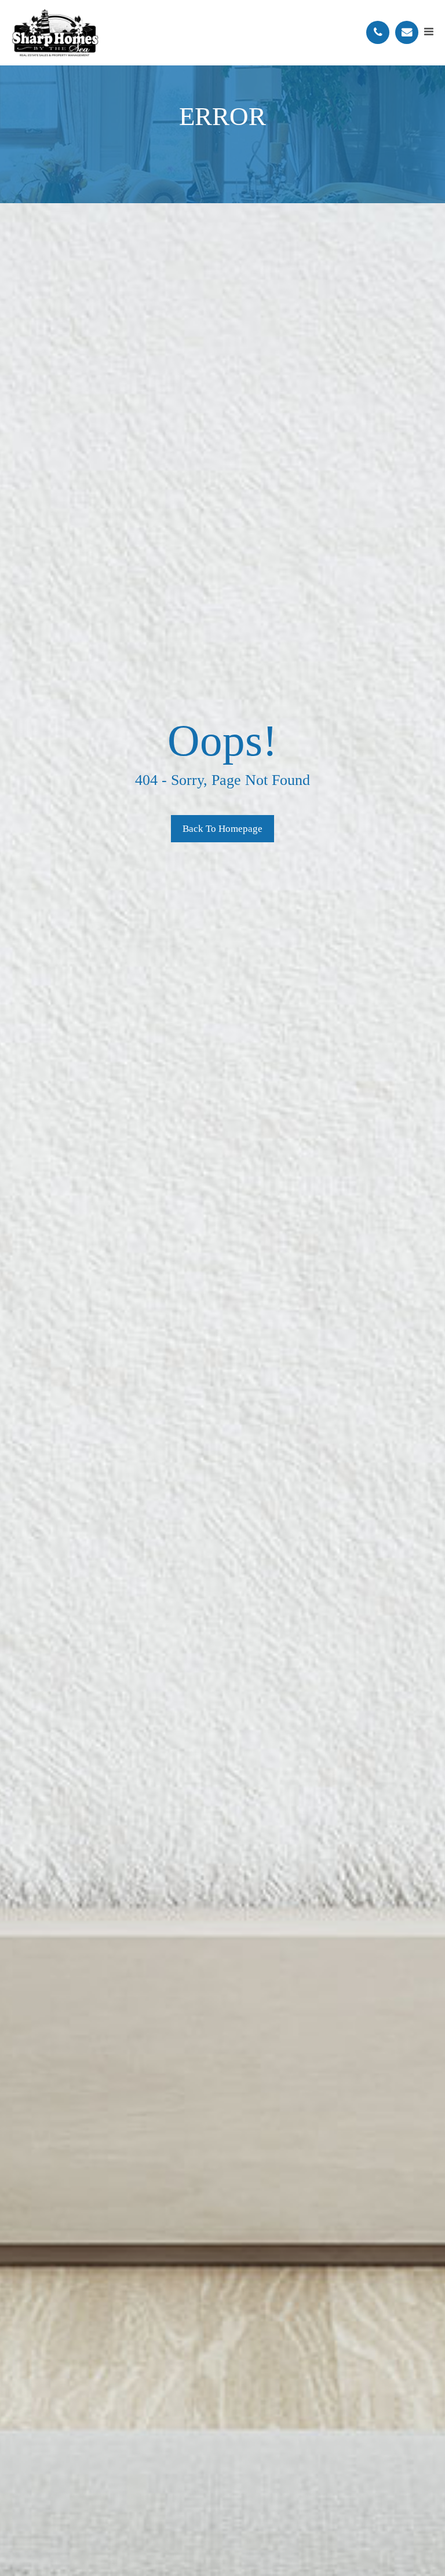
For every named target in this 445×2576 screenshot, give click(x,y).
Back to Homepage (222, 829)
